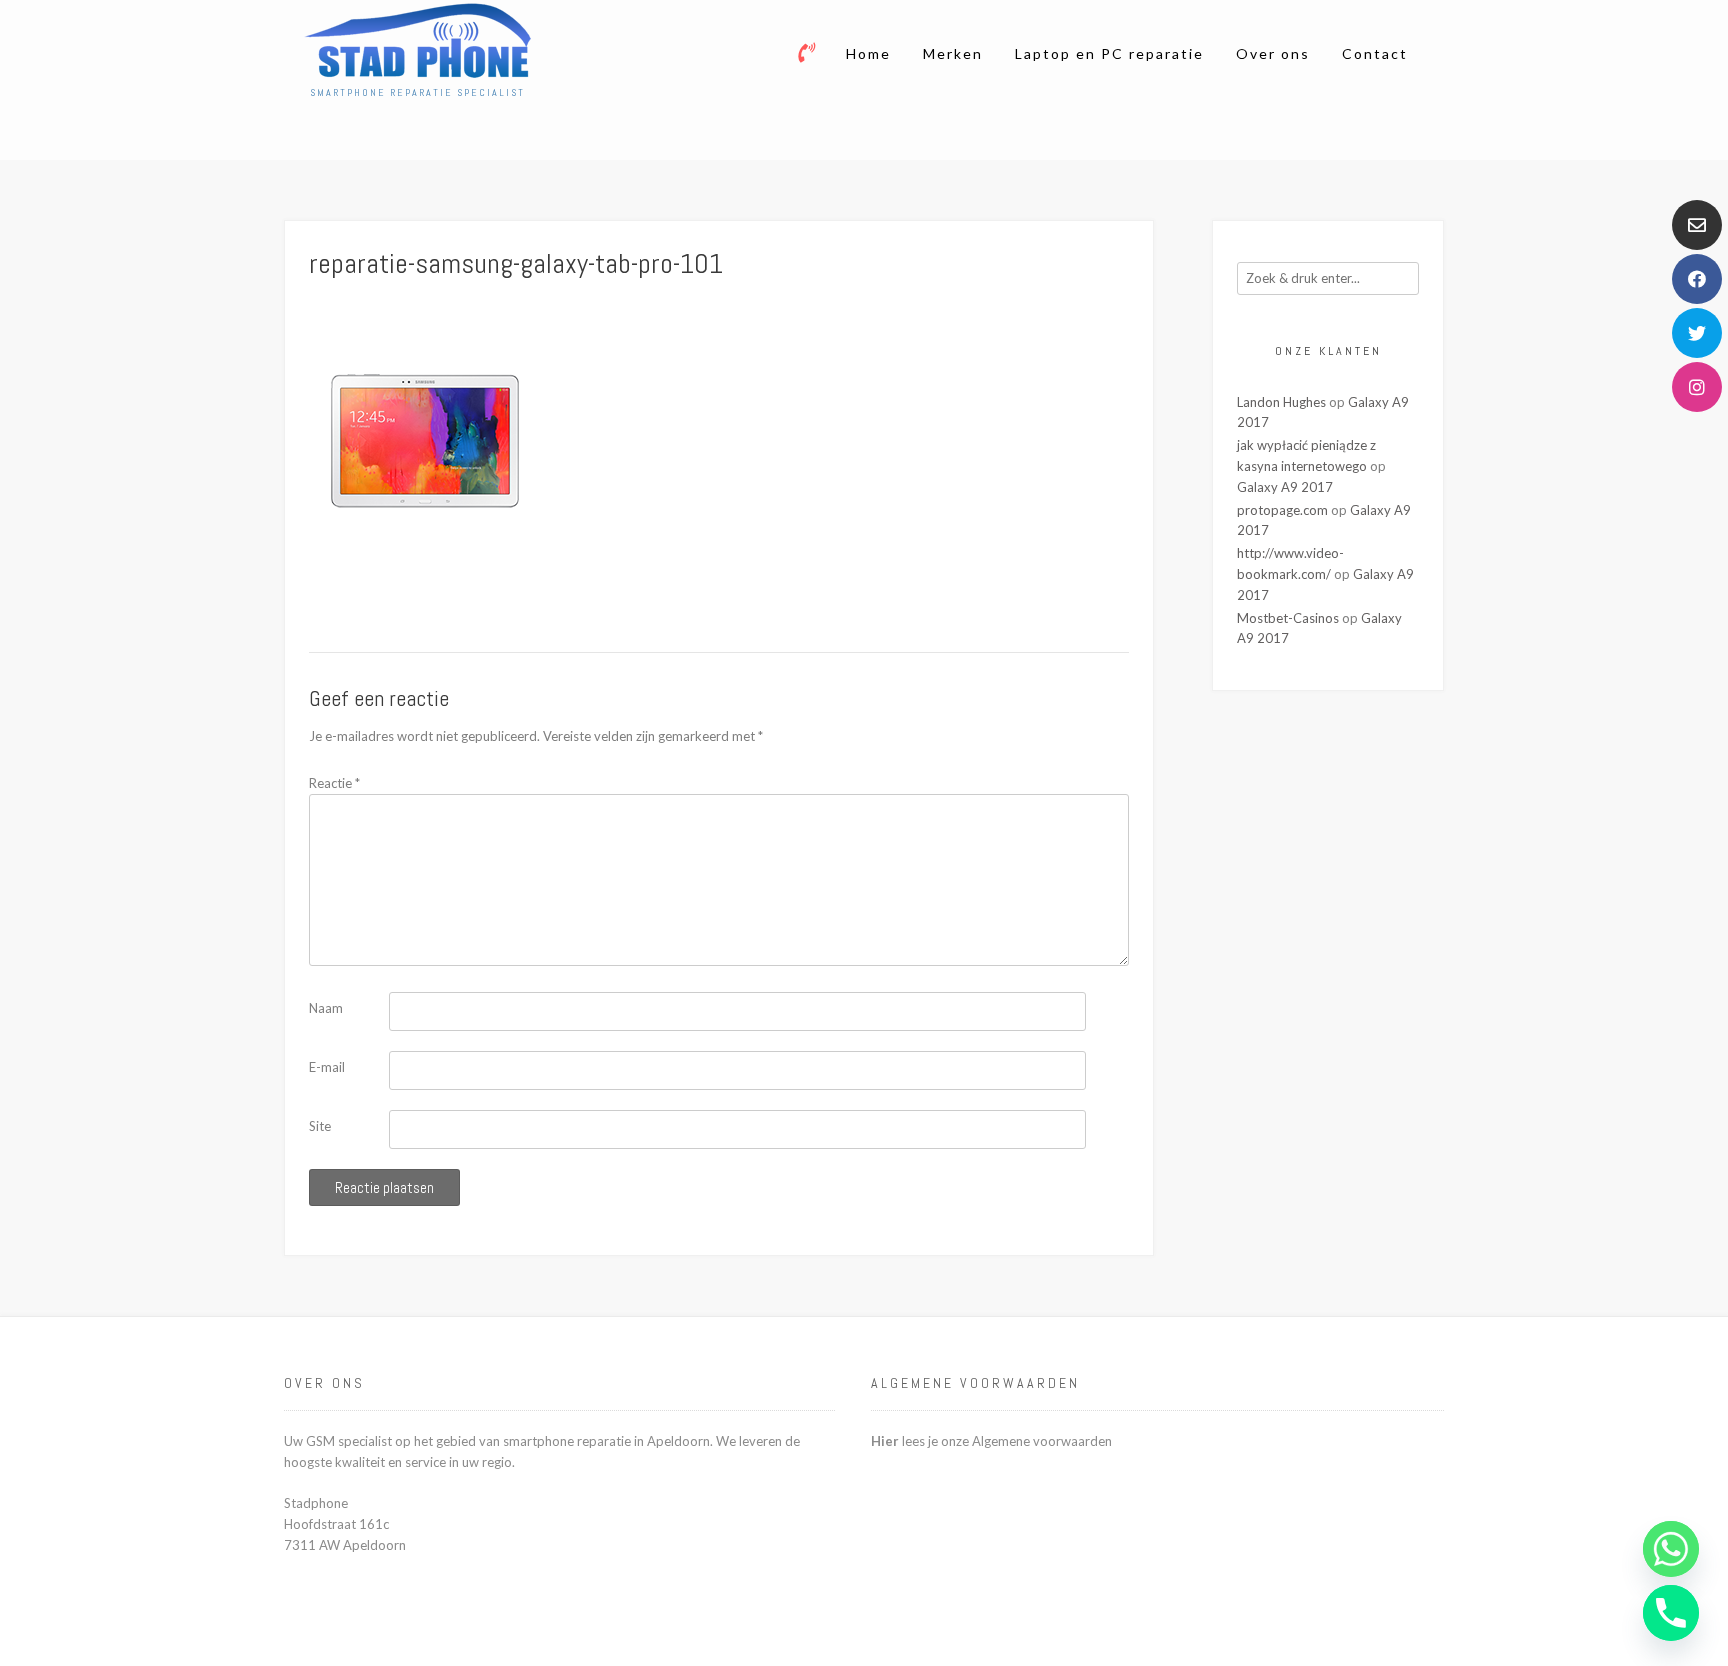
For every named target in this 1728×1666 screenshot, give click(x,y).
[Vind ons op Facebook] (1697, 279)
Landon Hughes (1281, 402)
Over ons (1273, 53)
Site (320, 1126)
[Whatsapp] (1671, 1549)
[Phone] (1671, 1613)
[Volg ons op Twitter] (1697, 333)
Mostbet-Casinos (1288, 618)
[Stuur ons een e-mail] (1697, 225)
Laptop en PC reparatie (1109, 53)
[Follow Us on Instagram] (1697, 387)
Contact (1375, 53)
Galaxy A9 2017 (1285, 487)
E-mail (327, 1067)
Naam (326, 1008)
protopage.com (1282, 510)
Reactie (334, 783)
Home (868, 53)
